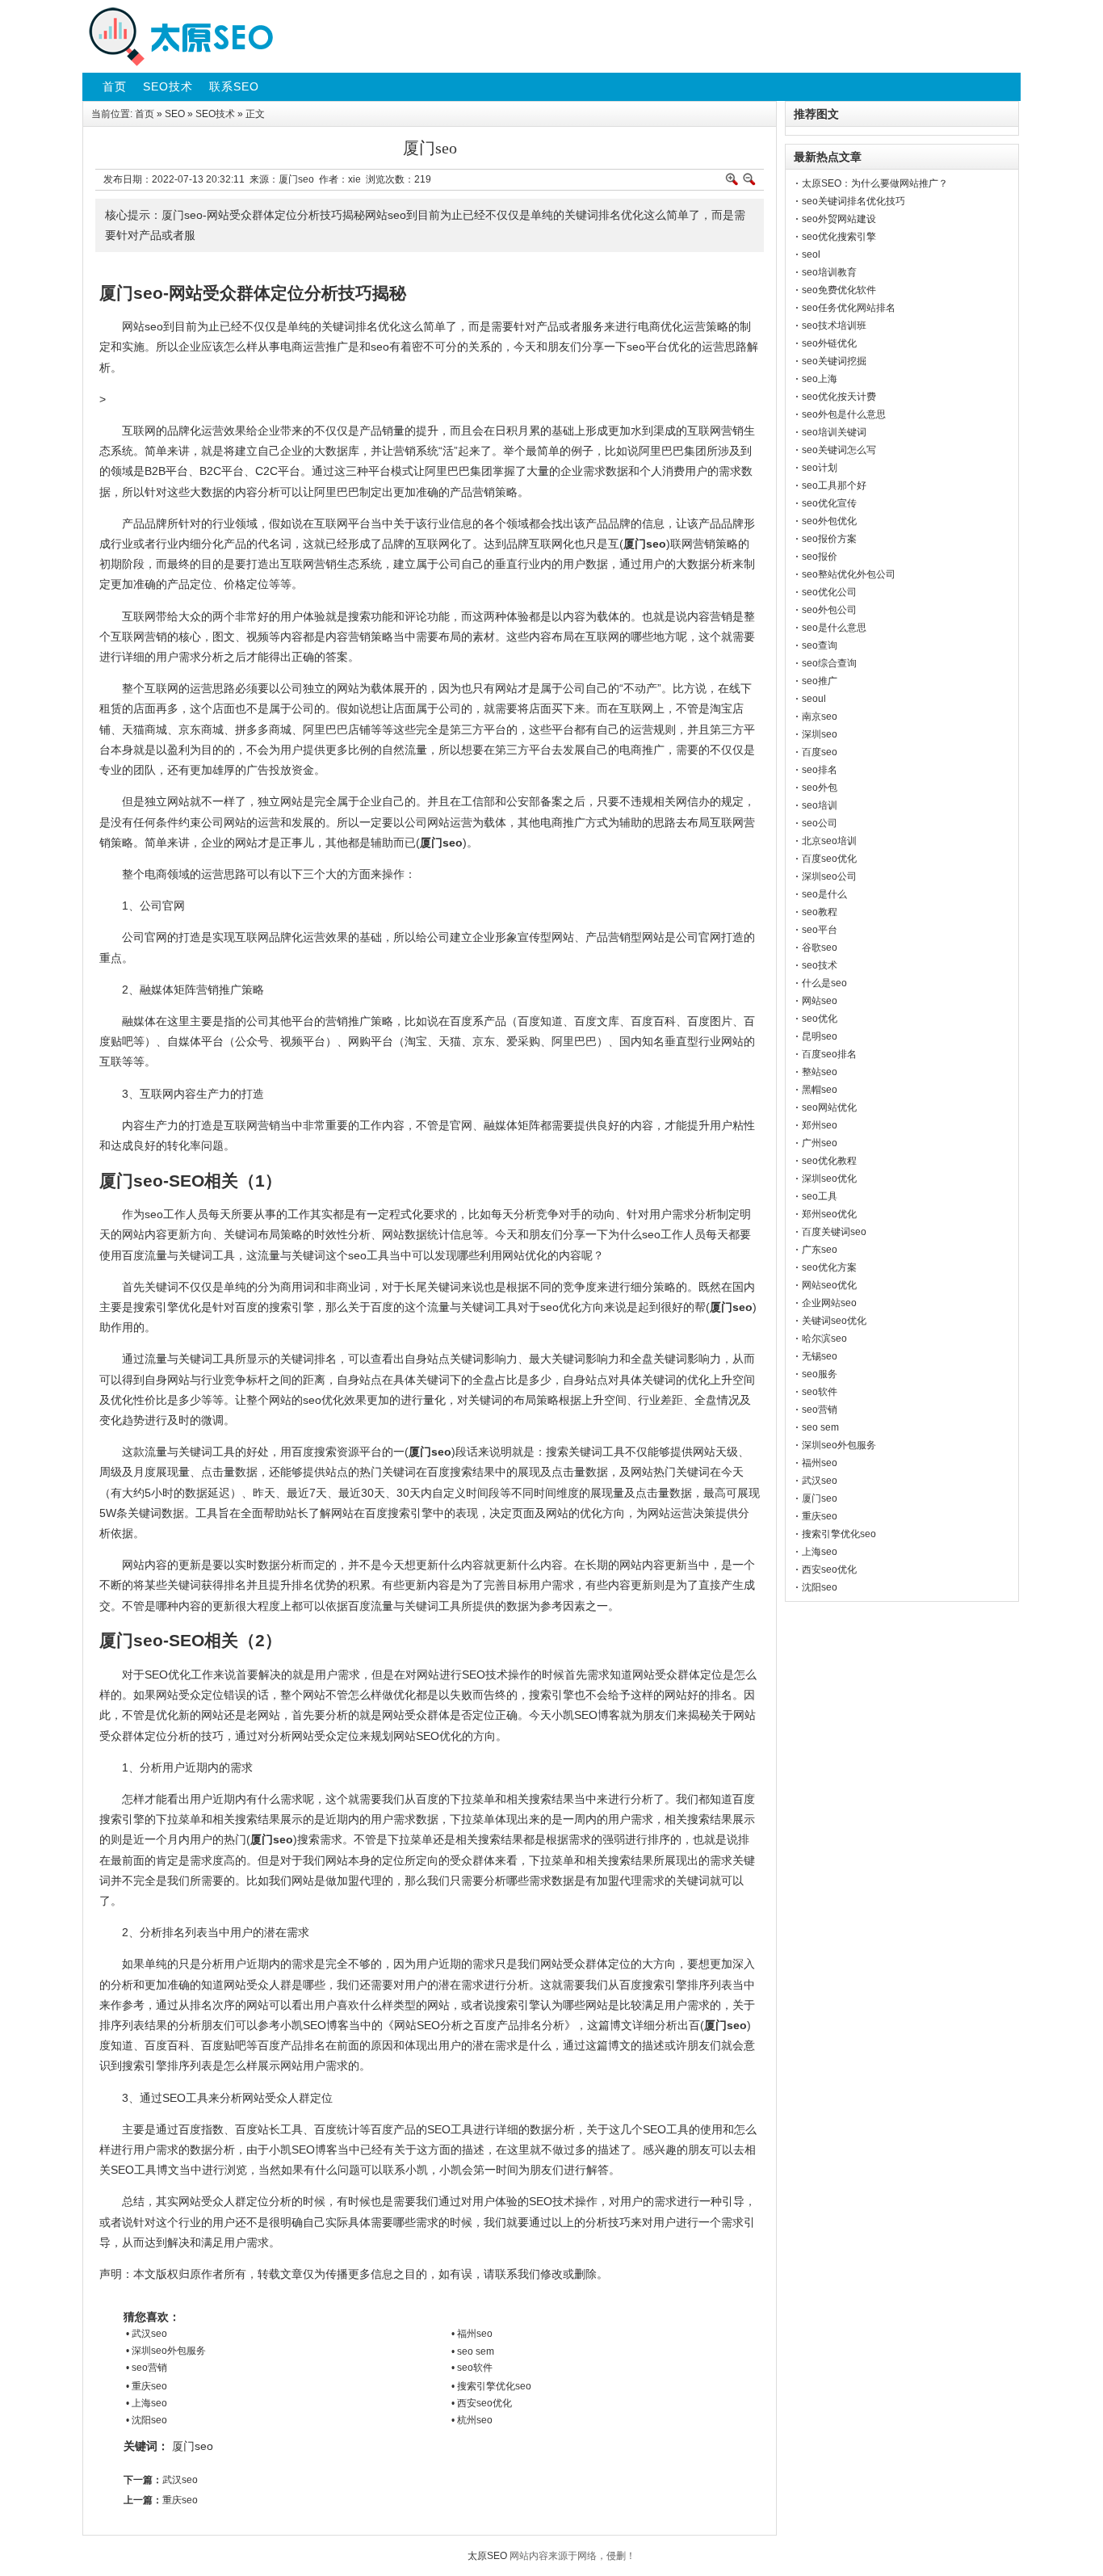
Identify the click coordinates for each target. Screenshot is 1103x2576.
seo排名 (820, 770)
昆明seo (820, 1036)
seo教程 (820, 912)
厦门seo (193, 2446)
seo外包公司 (829, 610)
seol (811, 254)
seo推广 (820, 681)
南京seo (820, 716)
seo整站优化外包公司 (849, 574)
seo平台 (820, 930)
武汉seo (180, 2480)
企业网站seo (829, 1303)
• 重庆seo (147, 2386)
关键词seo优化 (834, 1321)
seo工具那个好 (834, 485)
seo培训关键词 (834, 432)
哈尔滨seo (824, 1338)
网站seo (820, 1001)
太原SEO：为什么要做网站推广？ (875, 183)
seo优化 (820, 1019)
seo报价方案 (829, 539)
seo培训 (820, 805)
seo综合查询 (829, 663)
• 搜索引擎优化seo (491, 2386)
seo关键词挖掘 (834, 361)
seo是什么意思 (834, 628)
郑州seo (820, 1125)
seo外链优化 (829, 343)
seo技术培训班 (834, 326)
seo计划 (820, 468)
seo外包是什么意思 (844, 414)
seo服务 (820, 1374)
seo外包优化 (829, 521)
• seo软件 (472, 2368)
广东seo (820, 1250)
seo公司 (820, 823)
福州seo (820, 1463)
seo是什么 (824, 894)
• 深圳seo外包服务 (166, 2351)
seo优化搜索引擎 (839, 237)
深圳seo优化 (829, 1179)
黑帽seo (820, 1090)
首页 (145, 114)
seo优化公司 (829, 592)
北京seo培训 (829, 841)
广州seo (820, 1143)
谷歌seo (820, 948)
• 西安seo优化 (482, 2403)
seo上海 (820, 379)
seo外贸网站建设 (839, 219)
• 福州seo (472, 2334)
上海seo (820, 1552)
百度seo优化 (829, 859)
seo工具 (820, 1196)
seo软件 (820, 1392)
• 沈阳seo (147, 2420)
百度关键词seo (834, 1232)
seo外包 (820, 788)
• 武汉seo (147, 2334)
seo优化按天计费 (839, 397)
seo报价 (820, 557)
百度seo (820, 752)
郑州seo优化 (829, 1214)
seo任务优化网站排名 (849, 308)
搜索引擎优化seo (839, 1534)
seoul (814, 699)
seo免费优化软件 (839, 290)
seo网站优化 (829, 1107)
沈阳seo (820, 1587)
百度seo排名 (829, 1054)
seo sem (820, 1427)
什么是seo (824, 983)
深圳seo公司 (829, 876)
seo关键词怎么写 (839, 450)
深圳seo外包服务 (839, 1445)
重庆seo (180, 2500)
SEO (175, 114)
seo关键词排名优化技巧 (853, 201)
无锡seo (820, 1356)
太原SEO (487, 2556)
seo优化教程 (829, 1161)
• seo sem (473, 2351)
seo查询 (820, 645)
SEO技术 (215, 114)
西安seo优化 (829, 1570)
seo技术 (820, 965)
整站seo (820, 1072)
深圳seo (820, 734)
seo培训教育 (829, 272)
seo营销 (820, 1410)
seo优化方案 (829, 1267)
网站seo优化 (829, 1285)
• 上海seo (147, 2403)
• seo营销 (147, 2368)
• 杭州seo (472, 2420)
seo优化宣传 (829, 503)
